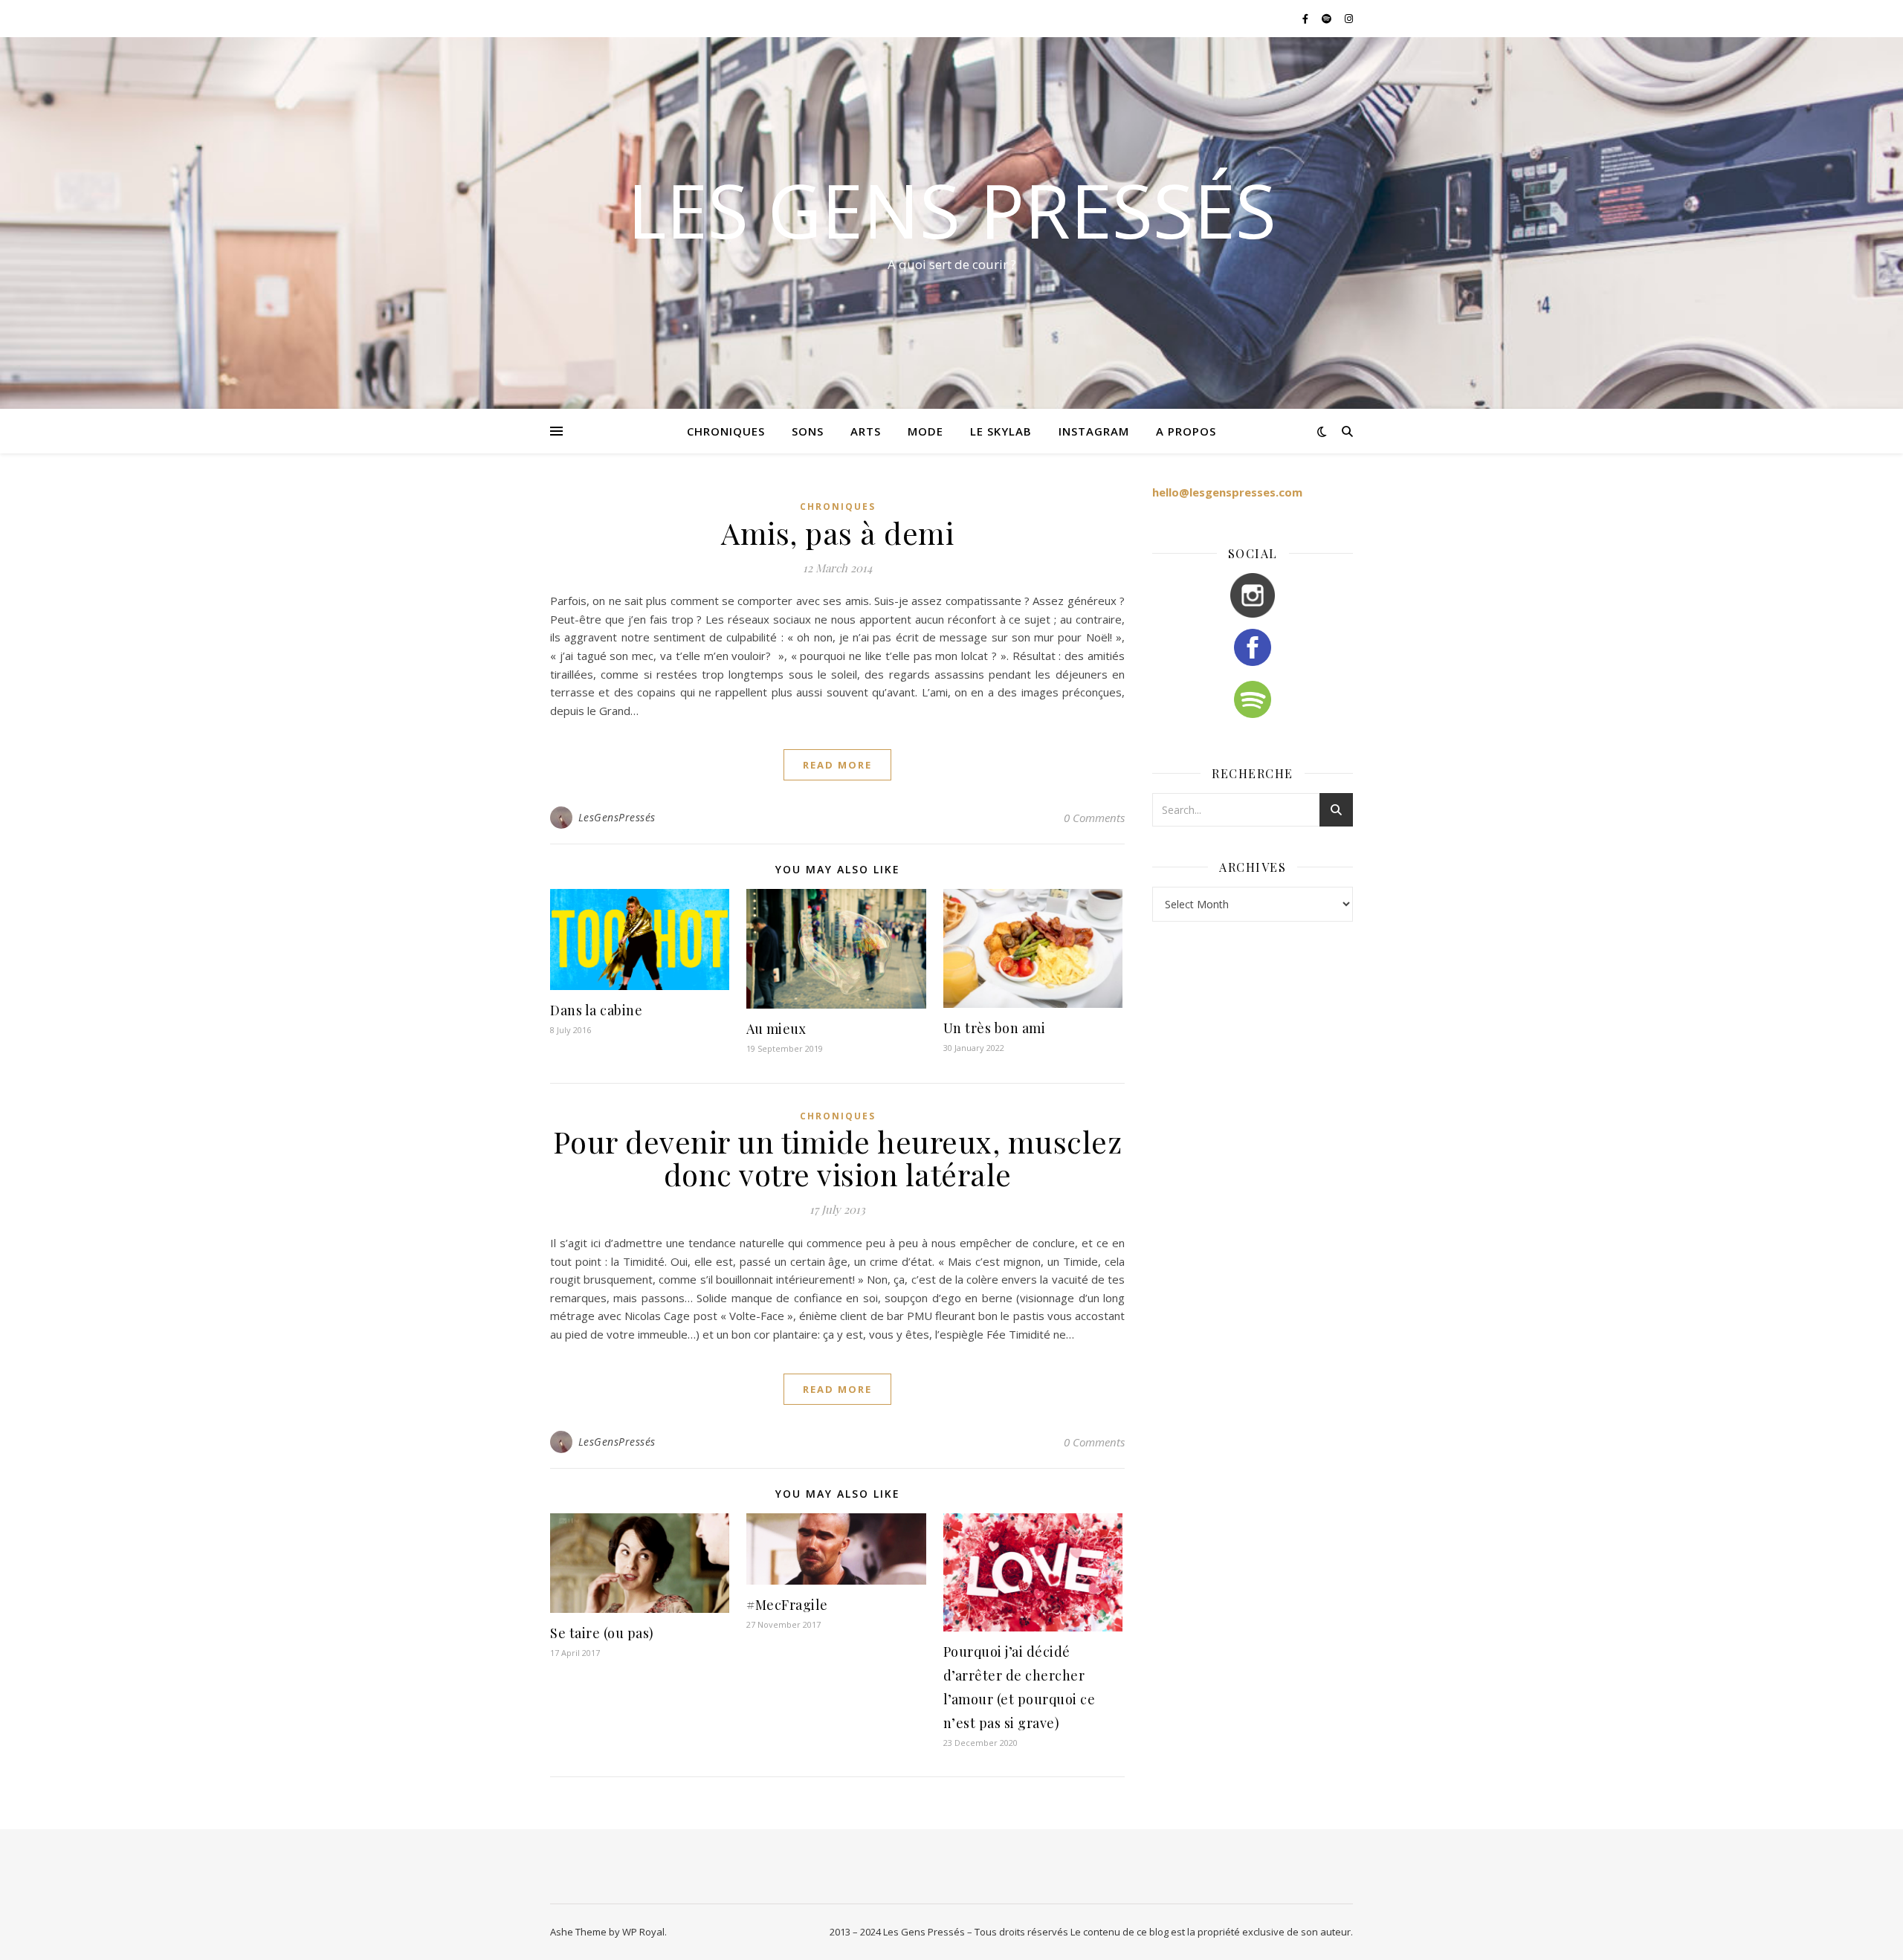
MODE (925, 431)
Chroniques (838, 507)
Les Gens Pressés (952, 210)
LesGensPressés (617, 817)
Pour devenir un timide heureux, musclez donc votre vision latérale (838, 1158)
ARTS (866, 431)
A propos (1186, 431)
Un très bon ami (995, 1028)
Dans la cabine (596, 1010)
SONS (808, 431)
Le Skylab (1001, 431)
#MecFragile (787, 1605)
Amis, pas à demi (837, 533)
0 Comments (1094, 818)
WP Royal (643, 1932)
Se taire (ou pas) (602, 1633)
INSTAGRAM (1094, 431)
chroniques (726, 431)
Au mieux (776, 1029)
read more (837, 765)
